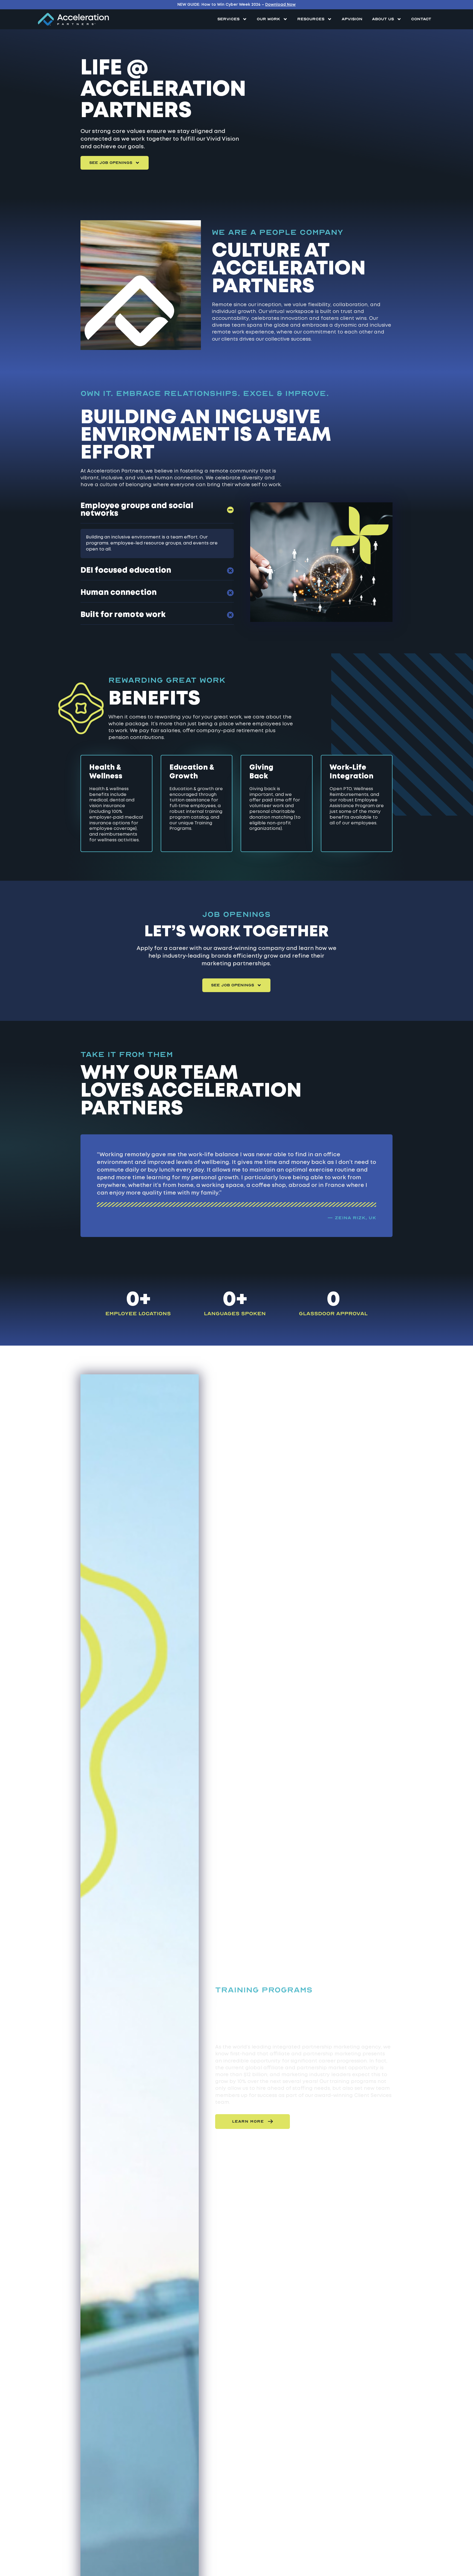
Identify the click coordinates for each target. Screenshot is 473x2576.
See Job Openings (111, 163)
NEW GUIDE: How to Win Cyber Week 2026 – (236, 5)
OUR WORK (268, 19)
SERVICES (228, 19)
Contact (421, 19)
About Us (383, 19)
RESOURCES (311, 19)
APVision (352, 19)
